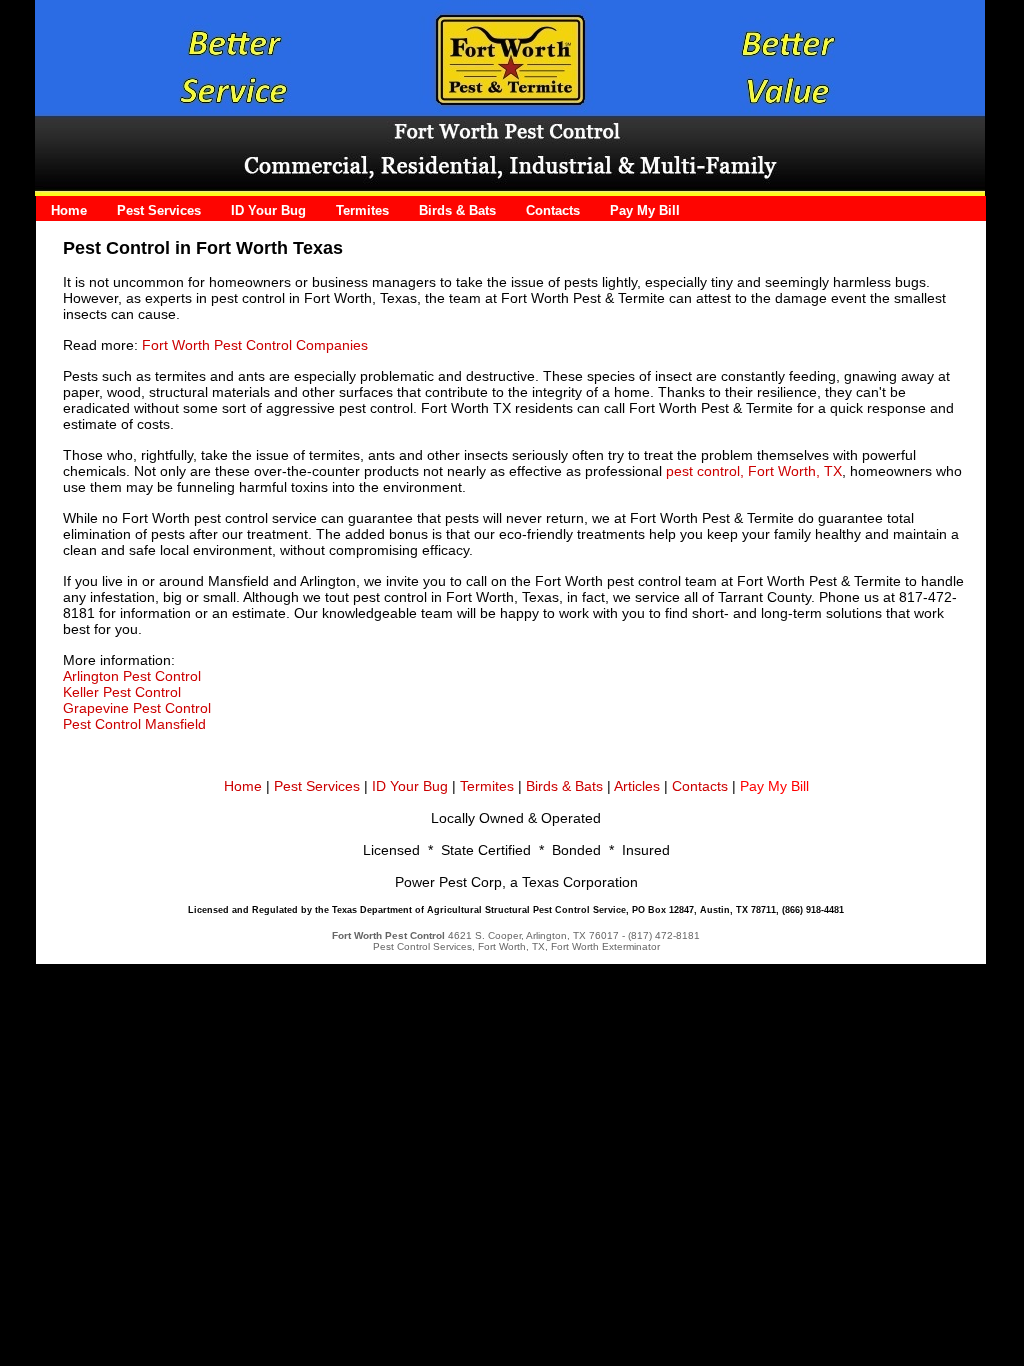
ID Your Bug (410, 786)
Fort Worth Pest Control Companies (255, 345)
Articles (637, 786)
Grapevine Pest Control (137, 708)
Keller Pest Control (122, 692)
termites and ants (210, 376)
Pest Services (317, 786)
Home (243, 786)
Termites (487, 786)
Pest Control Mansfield (134, 724)
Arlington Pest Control (132, 676)
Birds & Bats (564, 786)
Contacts (740, 786)
